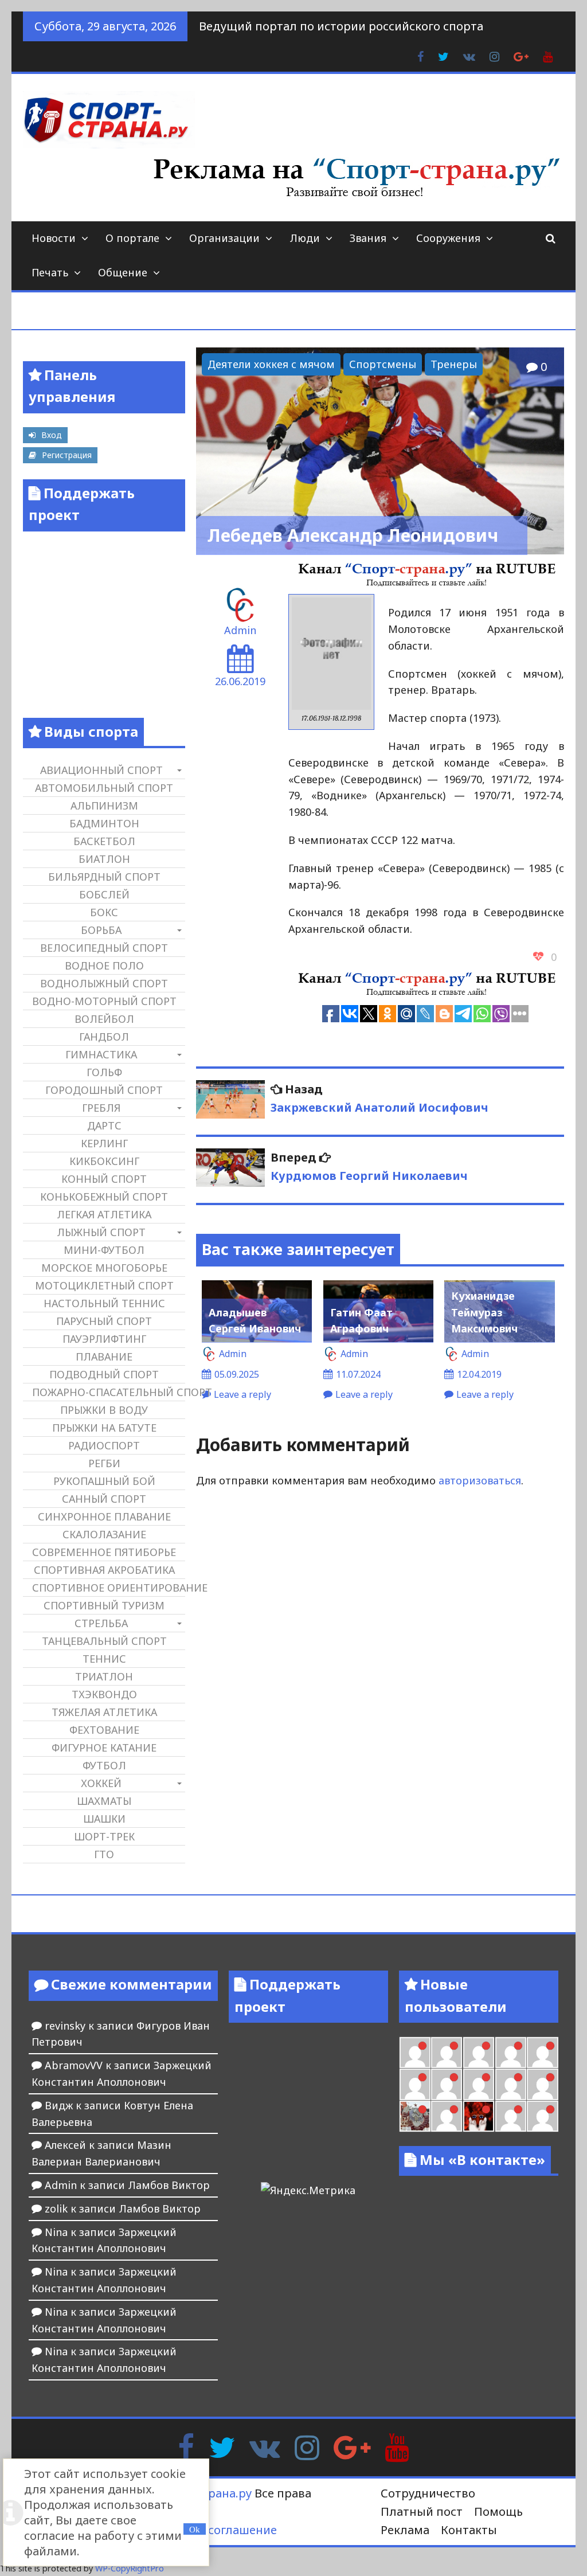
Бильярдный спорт (104, 877)
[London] (447, 2053)
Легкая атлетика (104, 1214)
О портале (132, 238)
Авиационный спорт (101, 770)
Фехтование (104, 1730)
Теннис (104, 1659)
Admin (240, 630)
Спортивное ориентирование (108, 1588)
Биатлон (104, 859)
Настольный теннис (104, 1303)
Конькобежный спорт (104, 1197)
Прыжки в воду (104, 1410)
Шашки (104, 1819)
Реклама (405, 2530)
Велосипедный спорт (104, 948)
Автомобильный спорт (104, 788)
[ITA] (447, 2116)
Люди (305, 238)
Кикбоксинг (104, 1161)
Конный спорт (104, 1179)
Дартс (104, 1125)
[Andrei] (542, 2116)
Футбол (104, 1765)
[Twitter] (222, 2446)
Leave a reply (242, 1394)
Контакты (469, 2530)
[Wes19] (415, 2116)
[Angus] (479, 2053)
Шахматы (104, 1801)
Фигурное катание (104, 1748)
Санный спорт (104, 1499)
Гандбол (104, 1037)
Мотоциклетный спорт (104, 1285)
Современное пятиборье (104, 1552)
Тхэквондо (104, 1694)
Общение (123, 272)
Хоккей (101, 1783)
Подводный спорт (104, 1374)
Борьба (101, 930)
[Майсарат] (479, 2116)
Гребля (101, 1108)
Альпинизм (104, 806)
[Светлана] (511, 2084)
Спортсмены (383, 364)
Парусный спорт (104, 1321)
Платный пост (422, 2511)
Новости (54, 238)
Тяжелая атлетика (104, 1712)
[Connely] (479, 2084)
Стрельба (101, 1623)
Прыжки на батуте (104, 1428)
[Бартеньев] (511, 2116)
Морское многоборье (104, 1268)
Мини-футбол (104, 1250)
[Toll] (542, 2053)
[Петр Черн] (415, 2084)
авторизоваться (480, 1480)
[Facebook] (186, 2446)
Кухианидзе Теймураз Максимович (484, 1312)
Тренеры (454, 364)
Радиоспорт (104, 1445)
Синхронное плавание (104, 1516)
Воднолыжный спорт (104, 983)
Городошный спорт (104, 1090)
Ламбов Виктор (169, 2185)
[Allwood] (415, 2053)
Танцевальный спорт (104, 1641)
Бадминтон (104, 823)
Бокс (104, 912)
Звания (368, 238)
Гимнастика (101, 1054)
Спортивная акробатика (104, 1570)
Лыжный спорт (101, 1232)
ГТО (104, 1854)
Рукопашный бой (104, 1481)
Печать (50, 272)
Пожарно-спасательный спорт (108, 1392)
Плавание (104, 1357)
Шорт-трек (104, 1836)
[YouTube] (397, 2446)
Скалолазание (104, 1534)
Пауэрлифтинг (104, 1339)
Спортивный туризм (104, 1605)
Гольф (104, 1072)
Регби (104, 1463)
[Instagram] (307, 2446)
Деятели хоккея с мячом (271, 364)
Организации (224, 238)
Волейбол (104, 1019)
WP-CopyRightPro (130, 2568)
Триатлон (104, 1676)
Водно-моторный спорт (104, 1001)
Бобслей (104, 894)
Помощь (498, 2511)
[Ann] (447, 2084)
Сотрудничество (428, 2493)
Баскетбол (104, 841)
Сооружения (448, 238)
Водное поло (104, 965)
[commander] (542, 2084)
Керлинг (104, 1143)
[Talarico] (511, 2053)
